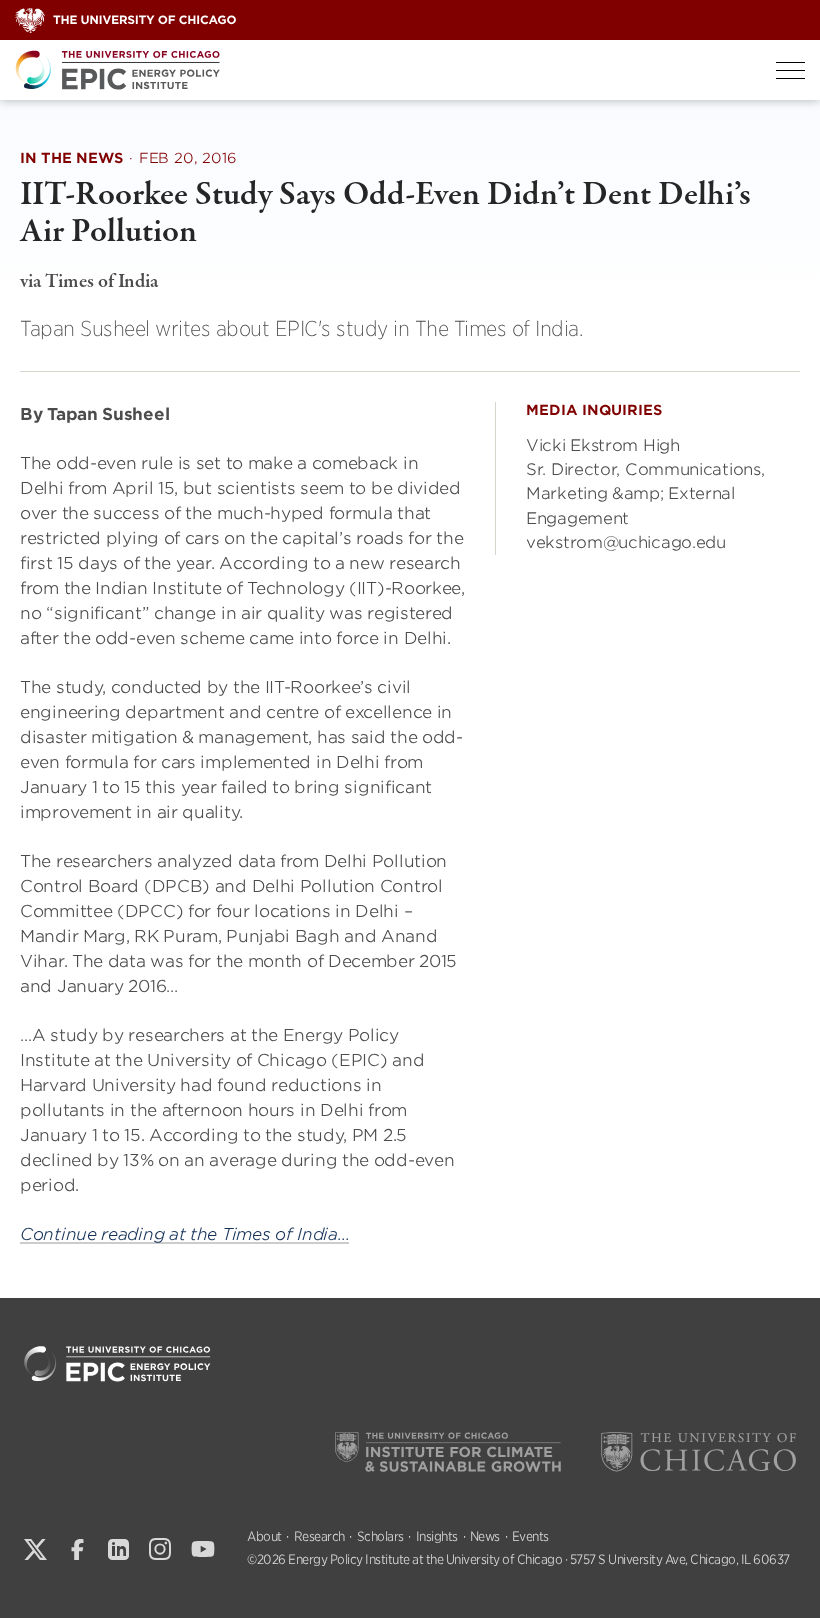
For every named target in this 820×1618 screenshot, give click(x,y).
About (264, 1536)
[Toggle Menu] (790, 70)
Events (530, 1536)
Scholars (380, 1536)
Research (319, 1536)
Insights (437, 1536)
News (485, 1536)
